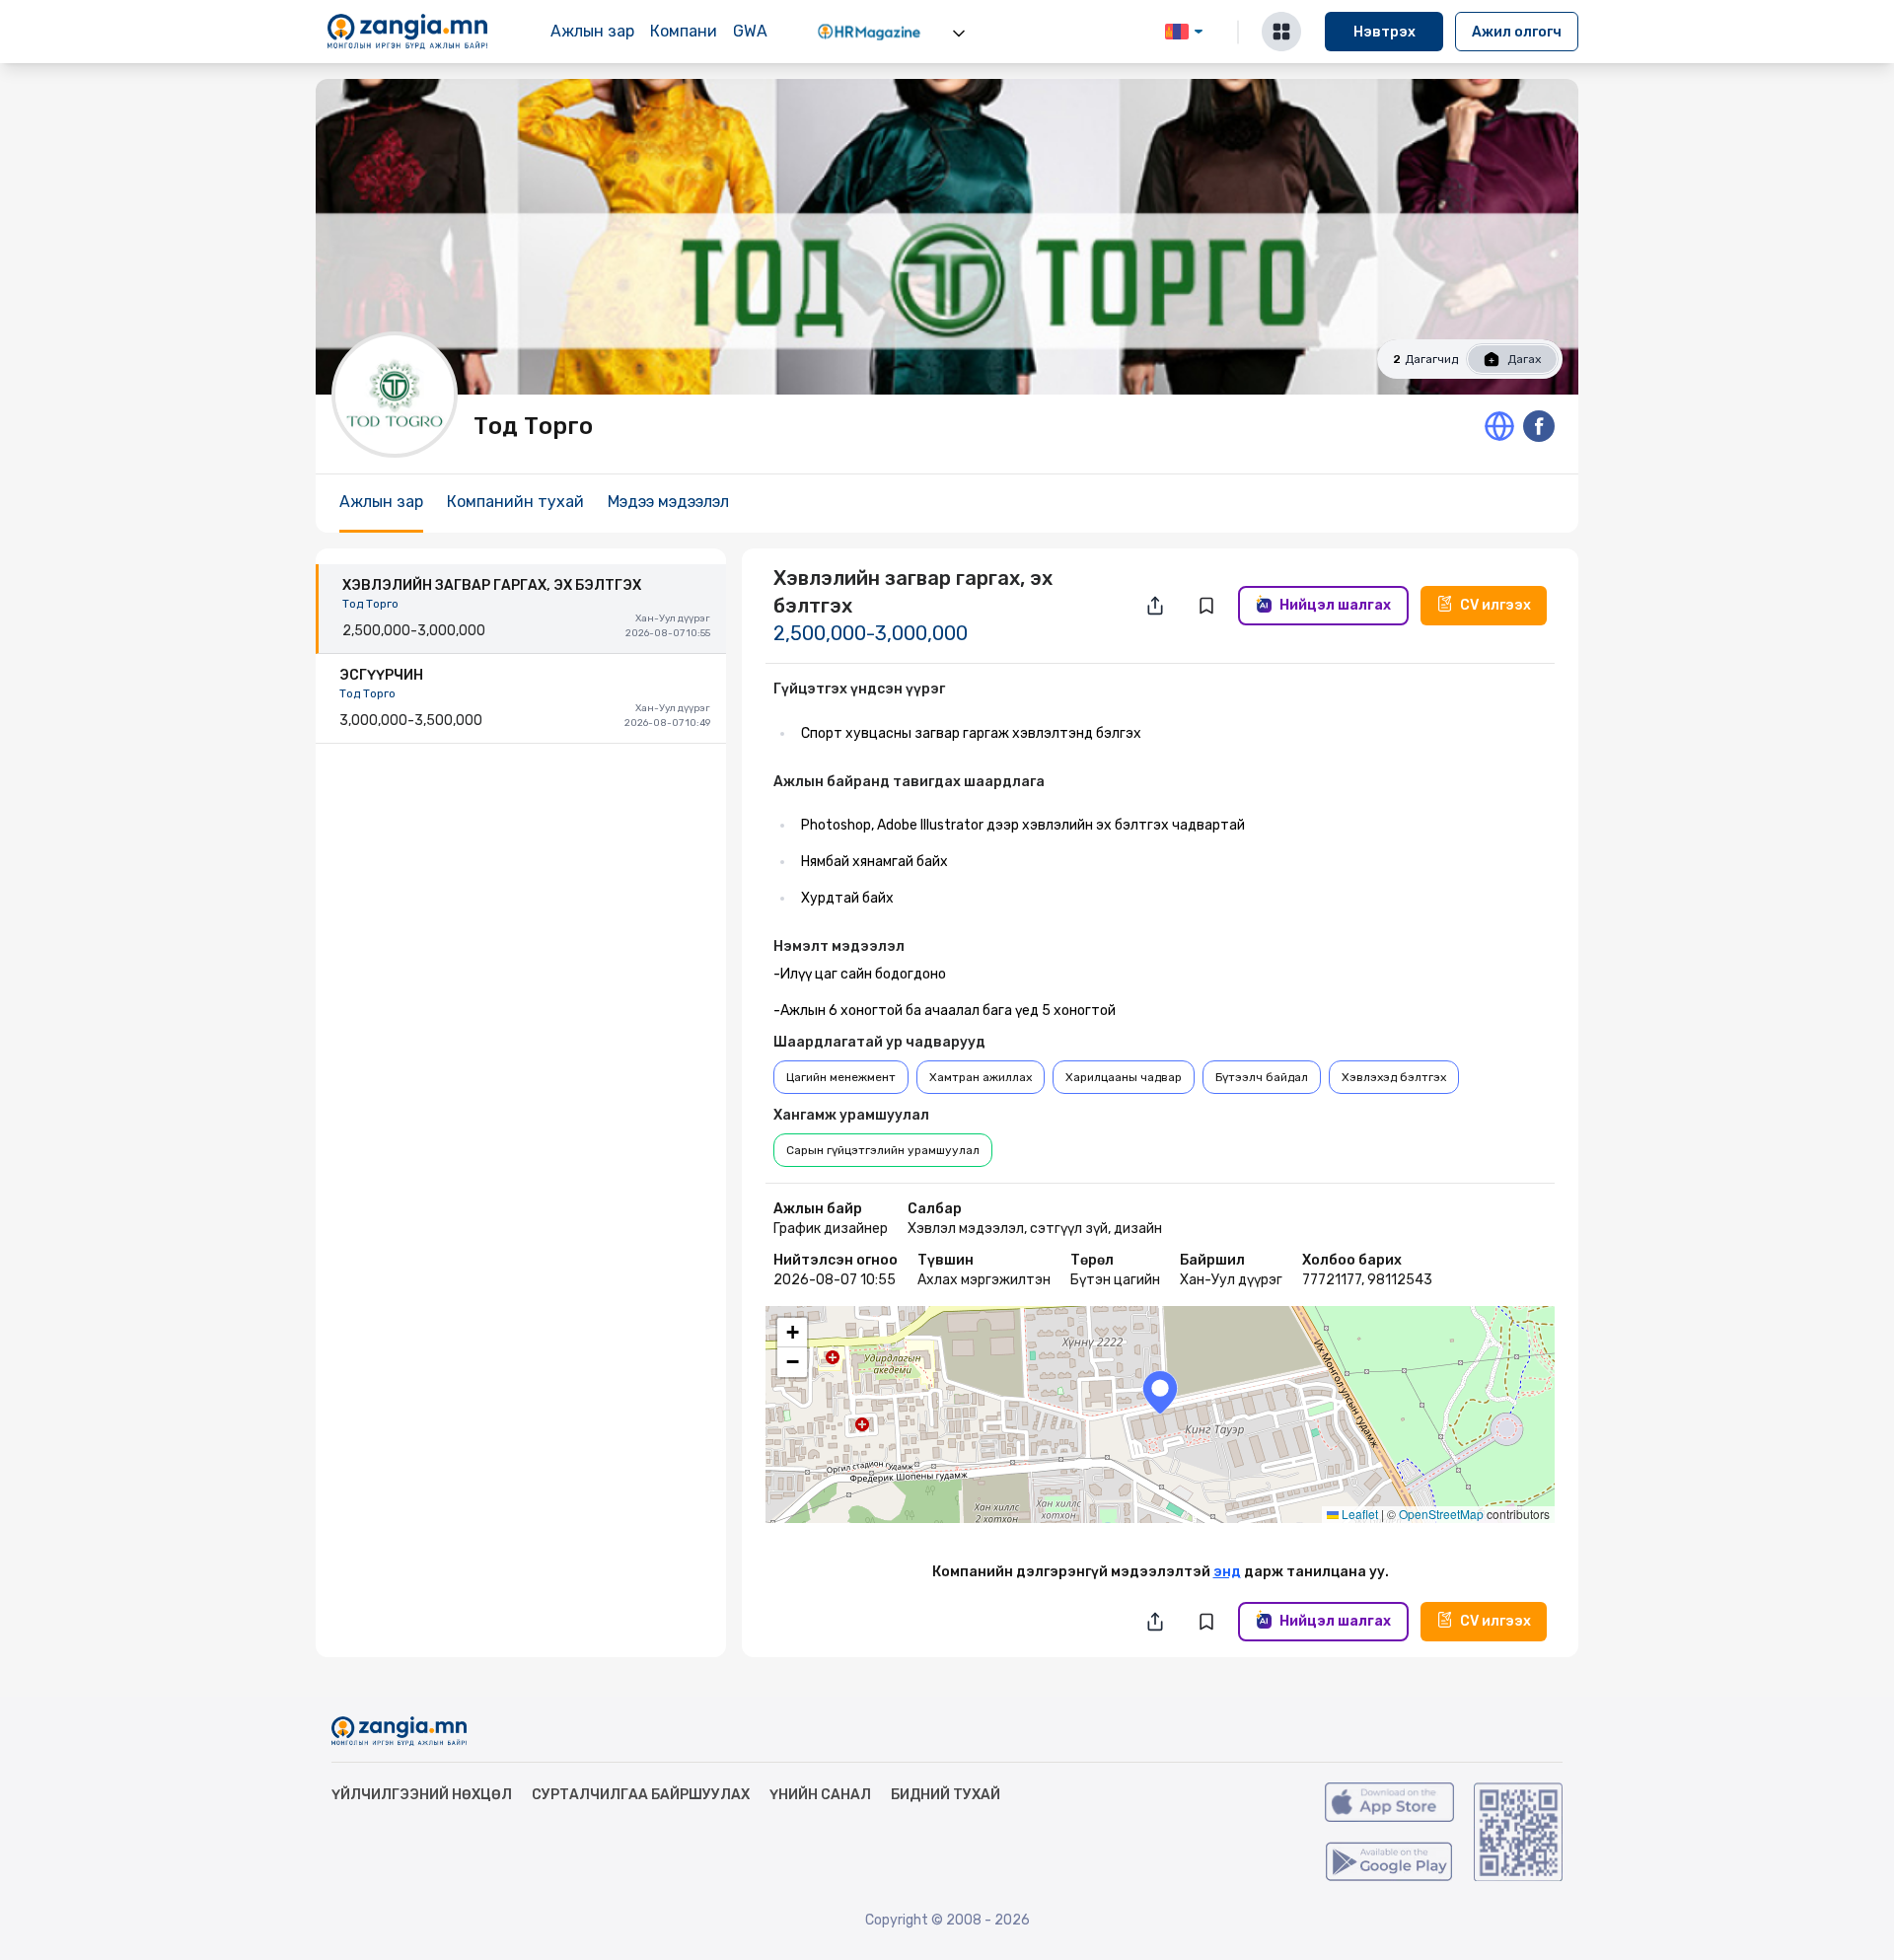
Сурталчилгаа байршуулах (641, 1795)
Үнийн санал (820, 1795)
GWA (750, 31)
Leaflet (1358, 1514)
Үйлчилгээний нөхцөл (422, 1795)
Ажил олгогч (1517, 32)
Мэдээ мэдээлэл (668, 502)
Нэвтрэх (1384, 32)
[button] (1160, 1392)
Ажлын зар (592, 31)
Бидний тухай (946, 1795)
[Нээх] (959, 34)
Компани (684, 31)
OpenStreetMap (1441, 1514)
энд (1227, 1572)
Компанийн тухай (515, 502)
